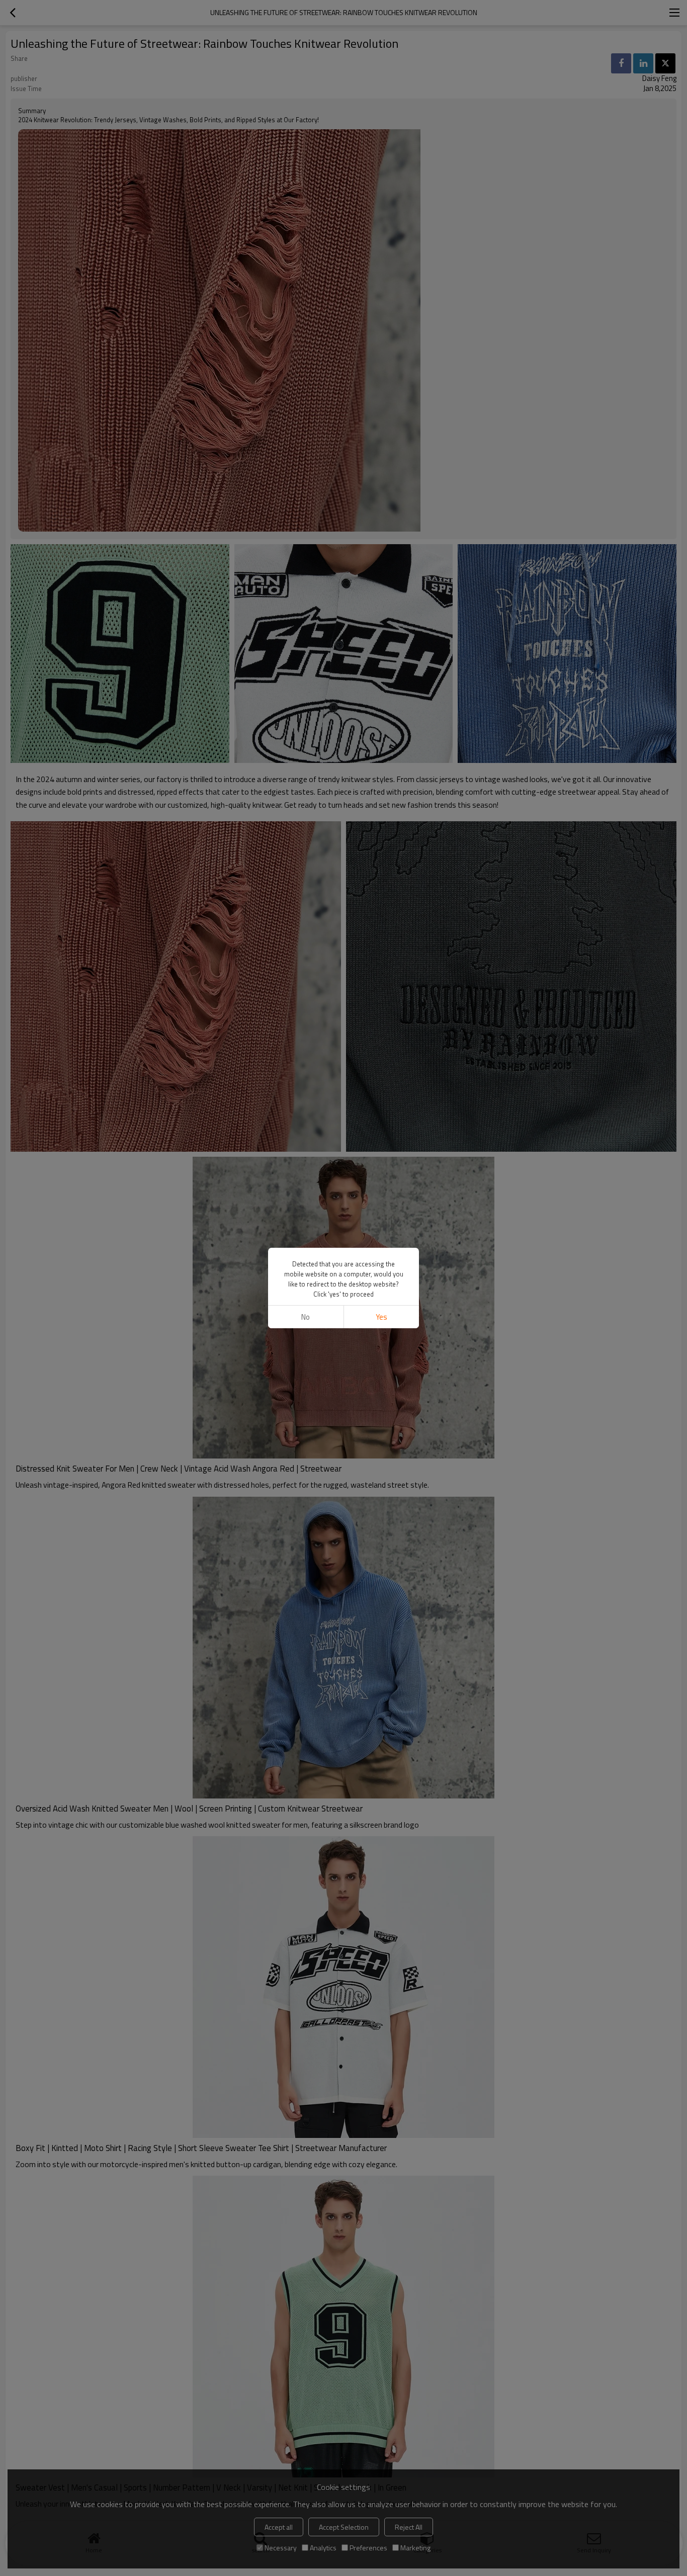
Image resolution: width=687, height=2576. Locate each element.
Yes (381, 1317)
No (306, 1317)
